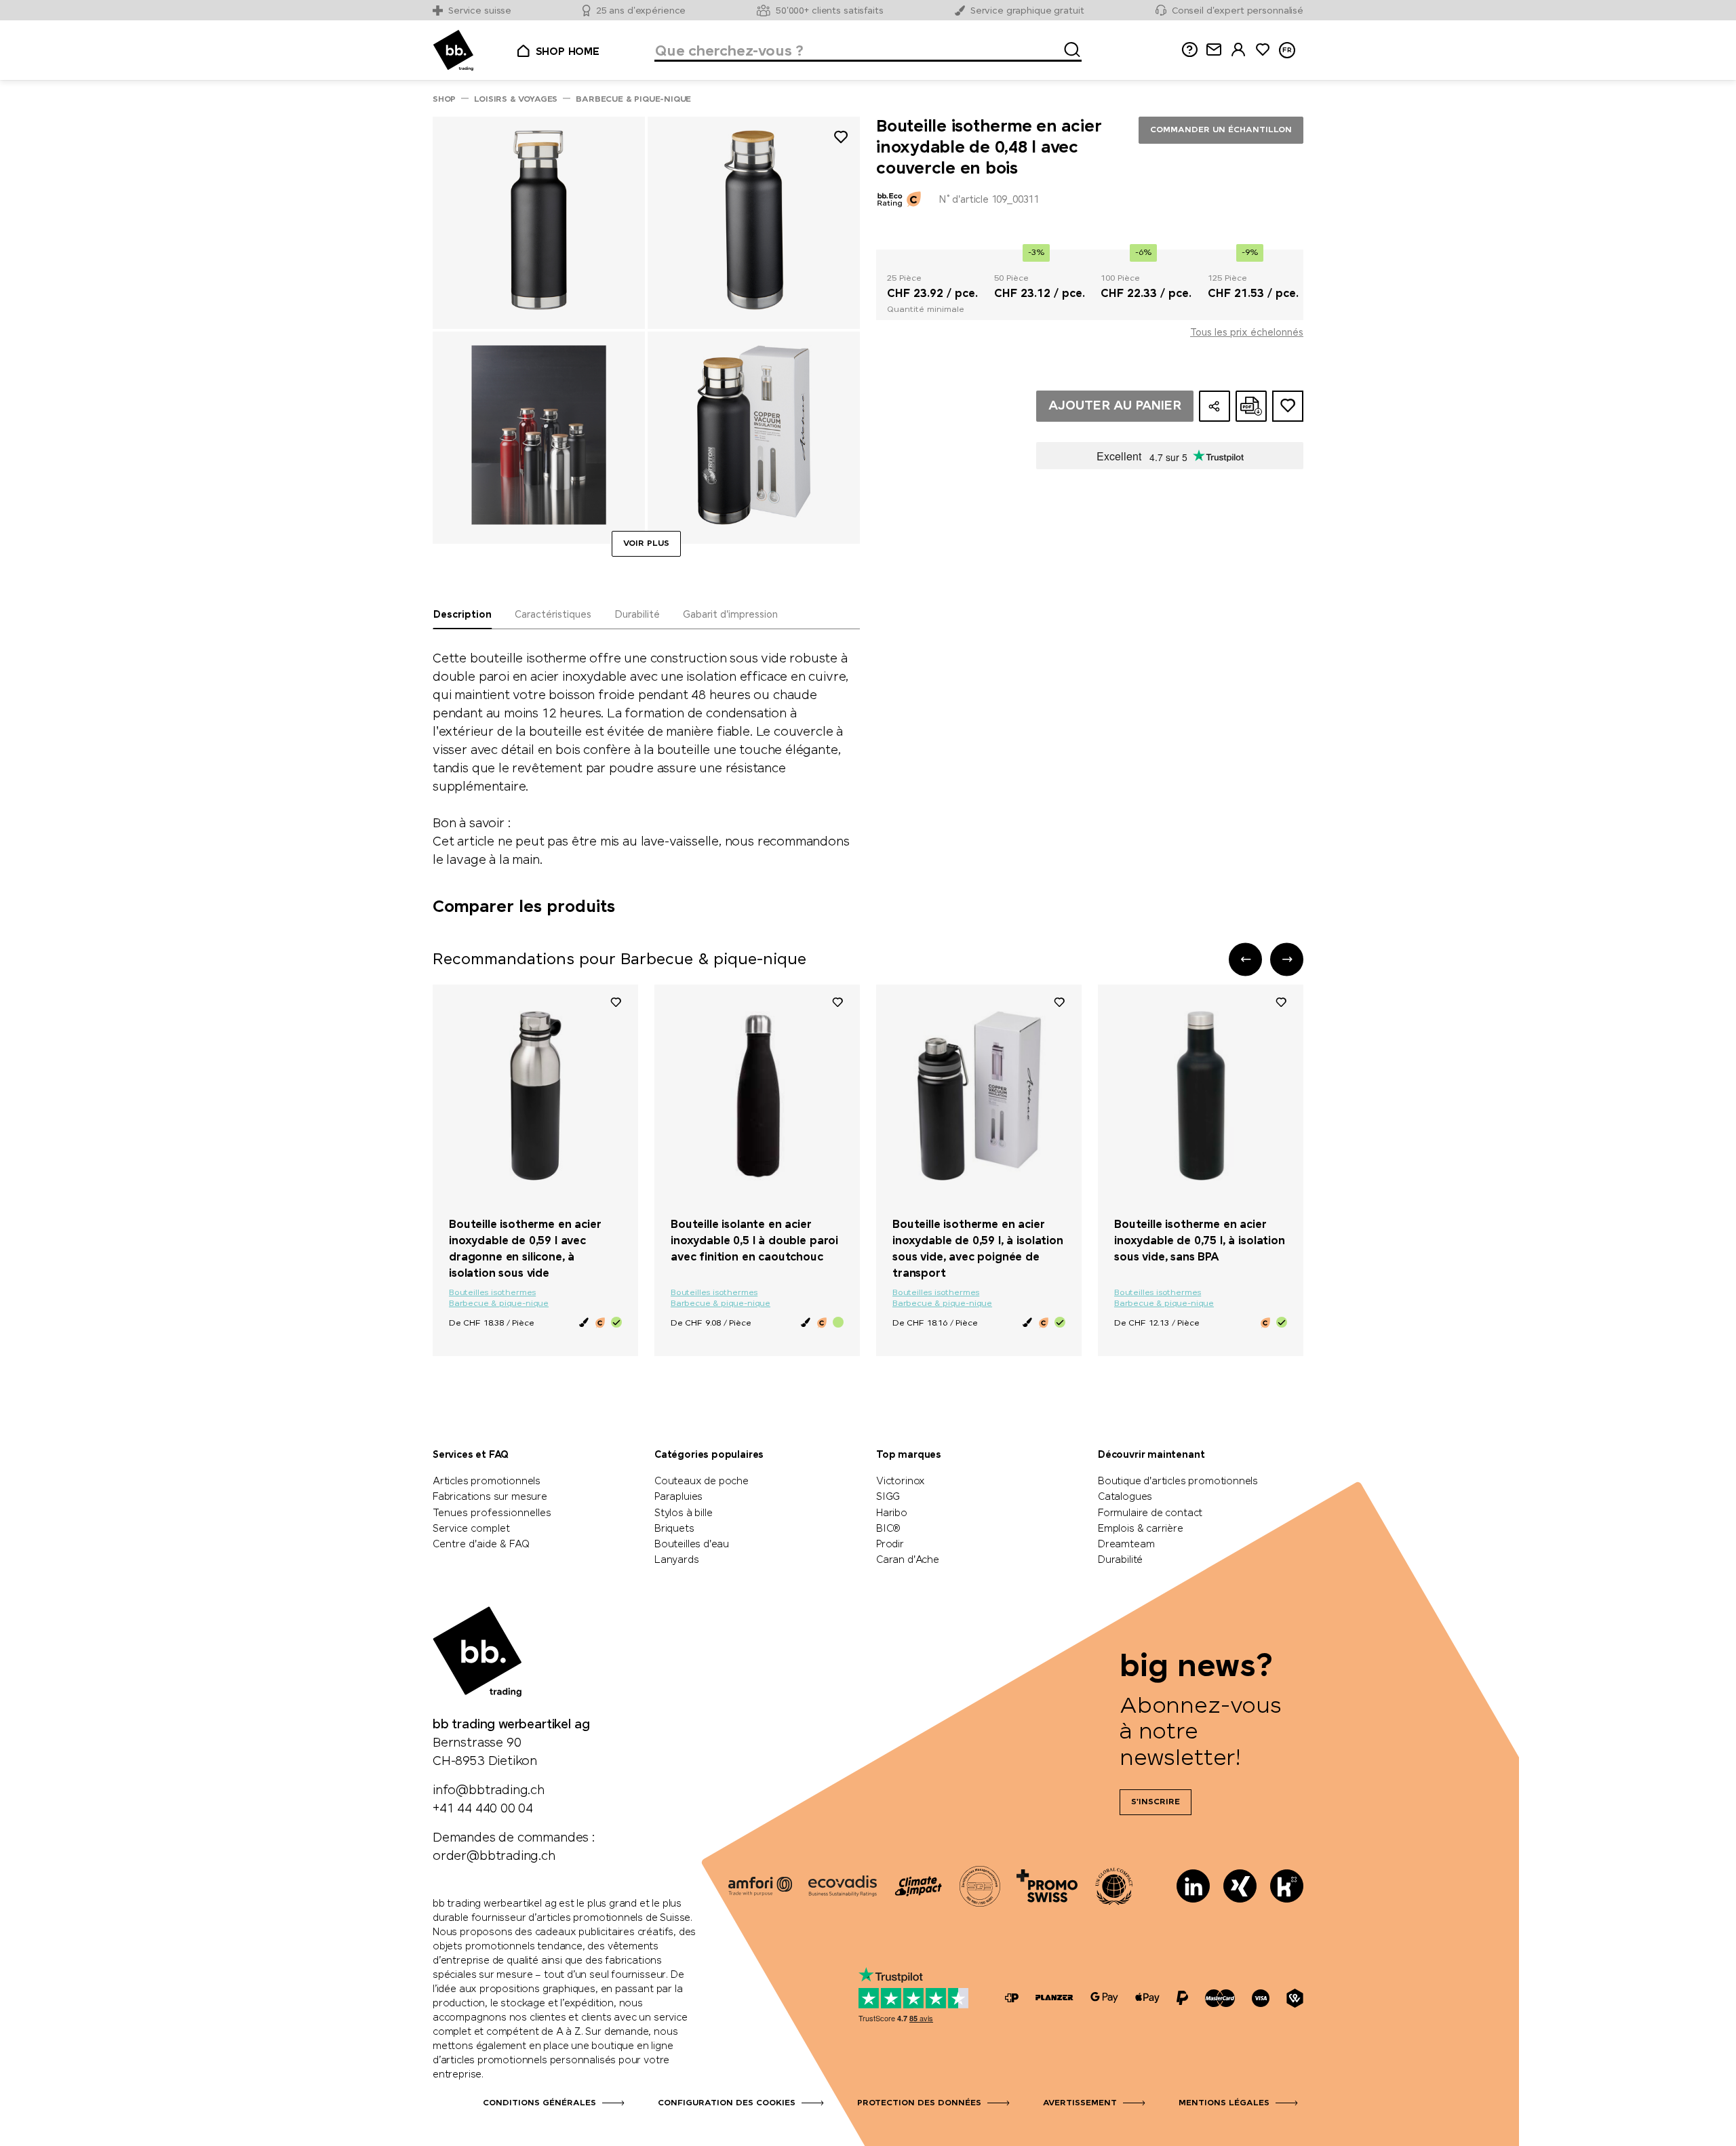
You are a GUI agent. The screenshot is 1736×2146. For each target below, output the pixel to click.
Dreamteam (1126, 1545)
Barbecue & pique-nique (499, 1304)
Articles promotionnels (487, 1482)
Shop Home (568, 52)
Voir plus (646, 544)
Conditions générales (539, 2103)
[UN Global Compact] (1114, 1886)
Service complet (471, 1529)
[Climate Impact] (918, 1886)
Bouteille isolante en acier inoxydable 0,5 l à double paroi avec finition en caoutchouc (754, 1241)
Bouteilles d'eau (692, 1545)
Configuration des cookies (727, 2103)
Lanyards (677, 1560)
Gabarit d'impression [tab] (730, 615)
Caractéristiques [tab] (553, 615)
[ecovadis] (843, 1886)
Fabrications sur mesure (490, 1497)
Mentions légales (1224, 2103)
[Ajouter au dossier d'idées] (1288, 406)
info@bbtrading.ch (489, 1791)
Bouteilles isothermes (492, 1293)
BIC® (888, 1529)
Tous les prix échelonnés (1247, 333)
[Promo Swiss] (1047, 1886)
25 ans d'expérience (641, 11)
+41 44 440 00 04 (483, 1809)
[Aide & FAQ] (1189, 50)
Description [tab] (462, 615)
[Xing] (1240, 1886)
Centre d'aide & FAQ (481, 1545)
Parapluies (678, 1497)
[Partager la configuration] (1215, 406)
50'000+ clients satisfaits (830, 11)
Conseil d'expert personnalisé (1238, 11)
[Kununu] (1287, 1886)
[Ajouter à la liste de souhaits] (841, 139)
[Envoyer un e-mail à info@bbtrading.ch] (1214, 50)
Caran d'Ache (908, 1560)
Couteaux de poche (702, 1482)
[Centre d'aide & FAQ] (1012, 1998)
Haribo (892, 1513)
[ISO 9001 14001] (980, 1886)
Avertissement (1080, 2103)
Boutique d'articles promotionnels (1178, 1482)
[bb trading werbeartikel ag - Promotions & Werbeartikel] (453, 51)
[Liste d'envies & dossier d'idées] (1263, 50)
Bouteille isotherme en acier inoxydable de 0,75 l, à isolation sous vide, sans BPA (1200, 1241)
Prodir (890, 1545)
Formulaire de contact (1150, 1513)
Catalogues (1125, 1497)
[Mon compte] (1238, 50)
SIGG (888, 1497)
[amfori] (760, 1886)
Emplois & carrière (1141, 1529)
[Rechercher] (1068, 47)
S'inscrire (1156, 1802)
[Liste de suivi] (616, 1001)
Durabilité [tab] (637, 615)
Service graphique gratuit (1027, 11)
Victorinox (901, 1482)
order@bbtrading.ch (494, 1856)
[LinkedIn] (1193, 1886)
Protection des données (919, 2103)
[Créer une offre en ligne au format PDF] (1251, 406)
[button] (1245, 959)
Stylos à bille (683, 1513)
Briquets (674, 1529)
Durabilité (1120, 1560)
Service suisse (480, 11)
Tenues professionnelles (492, 1513)
